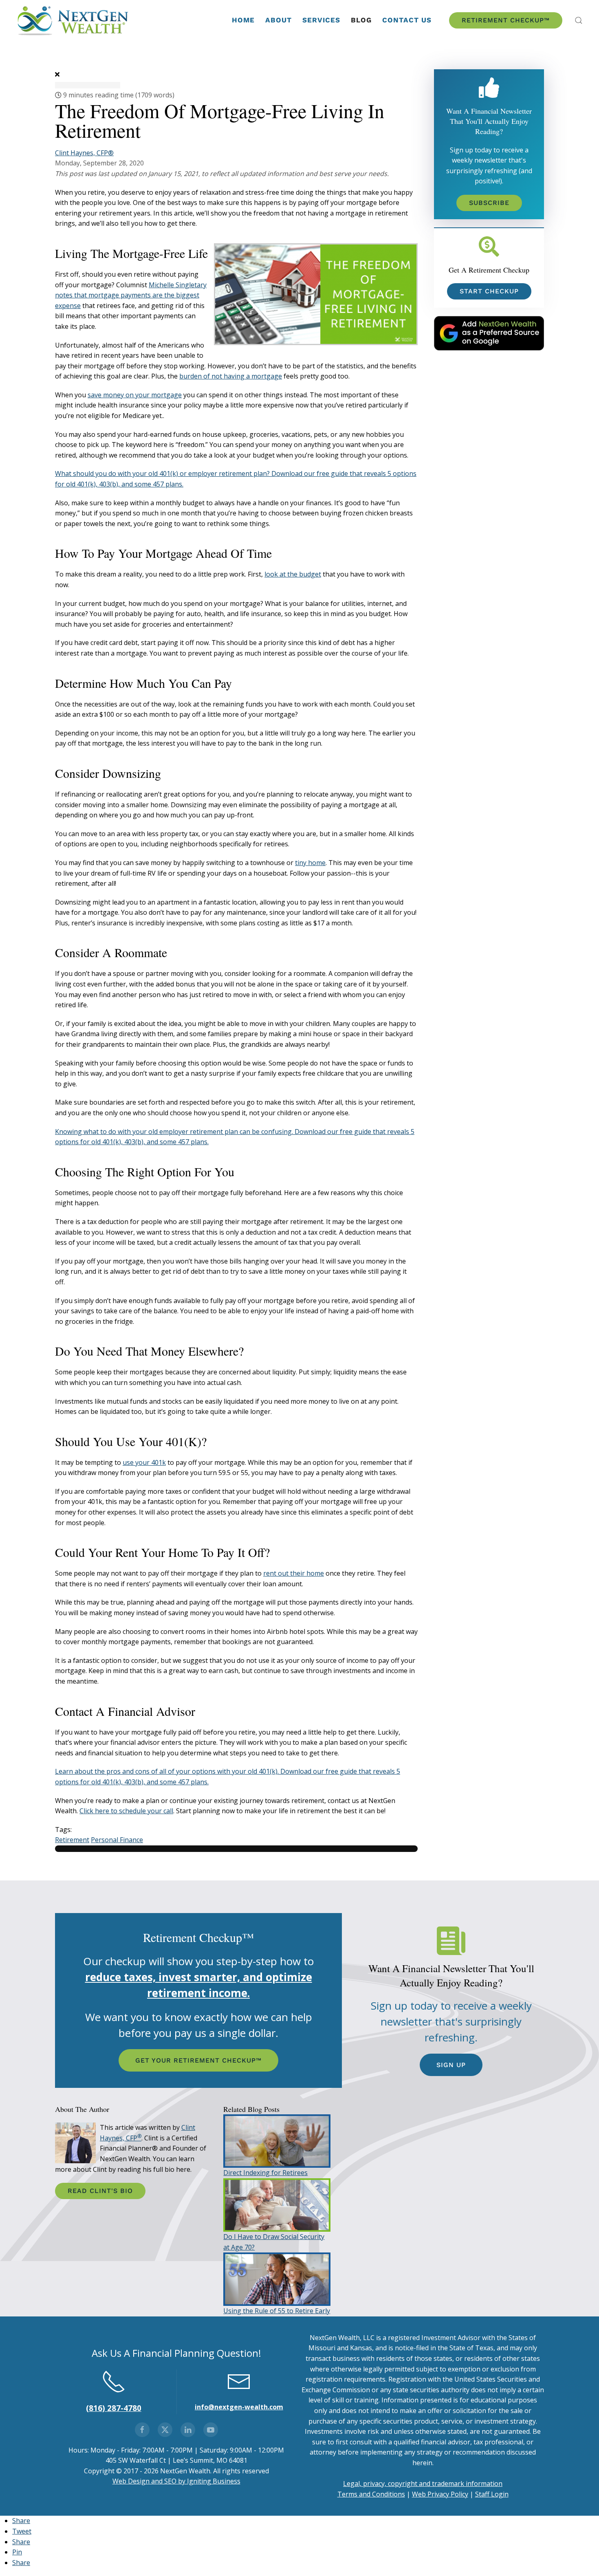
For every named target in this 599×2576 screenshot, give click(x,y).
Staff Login (492, 2494)
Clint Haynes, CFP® (84, 153)
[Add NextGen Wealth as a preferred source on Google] (489, 332)
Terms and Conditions (371, 2494)
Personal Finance (117, 1840)
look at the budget (293, 574)
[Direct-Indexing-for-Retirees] (277, 2140)
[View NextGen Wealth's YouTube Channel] (211, 2430)
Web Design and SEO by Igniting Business (176, 2481)
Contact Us (407, 20)
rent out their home (294, 1573)
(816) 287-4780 (114, 2408)
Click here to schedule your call (126, 1811)
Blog (361, 20)
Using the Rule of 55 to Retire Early (277, 2311)
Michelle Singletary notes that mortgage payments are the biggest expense (131, 295)
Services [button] (321, 20)
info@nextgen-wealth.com (239, 2407)
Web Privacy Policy (440, 2494)
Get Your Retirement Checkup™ (198, 2060)
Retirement (72, 1840)
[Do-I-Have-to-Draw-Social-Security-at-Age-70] (277, 2204)
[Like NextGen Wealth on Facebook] (142, 2430)
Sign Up (451, 2065)
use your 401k (144, 1462)
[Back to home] (74, 20)
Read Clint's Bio (100, 2191)
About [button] (279, 20)
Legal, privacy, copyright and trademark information (423, 2484)
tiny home (310, 863)
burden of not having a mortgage (231, 376)
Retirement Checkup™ (506, 20)
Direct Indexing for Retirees (265, 2173)
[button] (579, 20)
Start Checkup (489, 291)
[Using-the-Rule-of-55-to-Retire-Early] (277, 2279)
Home (243, 20)
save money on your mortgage (135, 395)
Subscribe (489, 203)
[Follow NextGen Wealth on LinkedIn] (188, 2430)
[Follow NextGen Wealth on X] (165, 2430)
